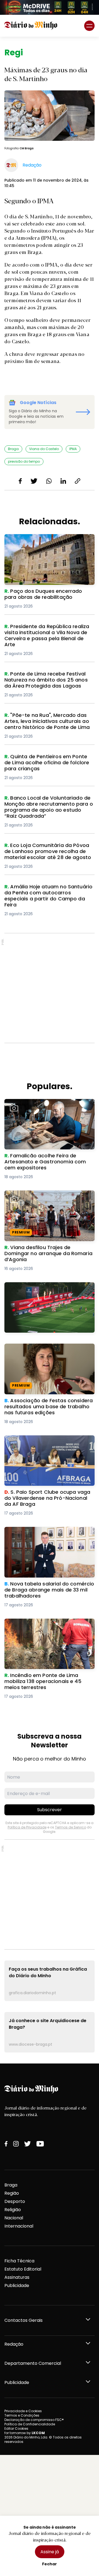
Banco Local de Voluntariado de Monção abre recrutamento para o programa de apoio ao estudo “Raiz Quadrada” (45, 808)
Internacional (19, 2226)
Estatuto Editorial (23, 2269)
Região (12, 2193)
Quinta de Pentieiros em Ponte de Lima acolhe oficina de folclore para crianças (49, 760)
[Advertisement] (50, 988)
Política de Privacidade (27, 1827)
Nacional (14, 2218)
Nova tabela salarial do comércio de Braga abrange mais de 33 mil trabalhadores (45, 1537)
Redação (14, 2344)
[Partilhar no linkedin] (63, 481)
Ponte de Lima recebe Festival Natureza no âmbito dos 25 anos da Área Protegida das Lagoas (48, 681)
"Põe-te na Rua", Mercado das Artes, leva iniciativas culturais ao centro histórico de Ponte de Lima (45, 722)
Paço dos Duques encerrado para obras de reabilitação (49, 541)
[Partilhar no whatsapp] (49, 481)
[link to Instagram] (16, 2144)
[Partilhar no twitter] (34, 481)
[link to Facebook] (6, 2144)
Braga (11, 2185)
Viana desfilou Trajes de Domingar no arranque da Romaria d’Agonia (46, 1197)
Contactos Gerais (24, 2320)
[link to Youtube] (40, 2144)
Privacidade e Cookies (23, 2411)
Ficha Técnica (19, 2261)
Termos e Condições (22, 2415)
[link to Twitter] (28, 2144)
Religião (13, 2210)
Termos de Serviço (71, 1827)
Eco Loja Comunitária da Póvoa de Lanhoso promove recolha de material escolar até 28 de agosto (47, 852)
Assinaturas (17, 2277)
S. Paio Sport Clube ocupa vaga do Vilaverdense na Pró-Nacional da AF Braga (44, 1445)
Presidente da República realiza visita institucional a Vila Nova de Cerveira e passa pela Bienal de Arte (47, 633)
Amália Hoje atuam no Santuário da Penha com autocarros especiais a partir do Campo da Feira (44, 893)
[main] (50, 1050)
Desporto (15, 2201)
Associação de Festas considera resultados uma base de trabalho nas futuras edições (47, 1353)
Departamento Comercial (33, 2363)
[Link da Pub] (50, 7)
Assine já (50, 2552)
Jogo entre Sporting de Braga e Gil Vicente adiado (43, 1289)
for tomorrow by (25, 2433)
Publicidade (17, 2286)
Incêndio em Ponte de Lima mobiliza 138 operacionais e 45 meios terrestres (48, 1625)
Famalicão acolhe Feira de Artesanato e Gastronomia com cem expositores (49, 1105)
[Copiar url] (78, 481)
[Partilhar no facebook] (20, 481)
